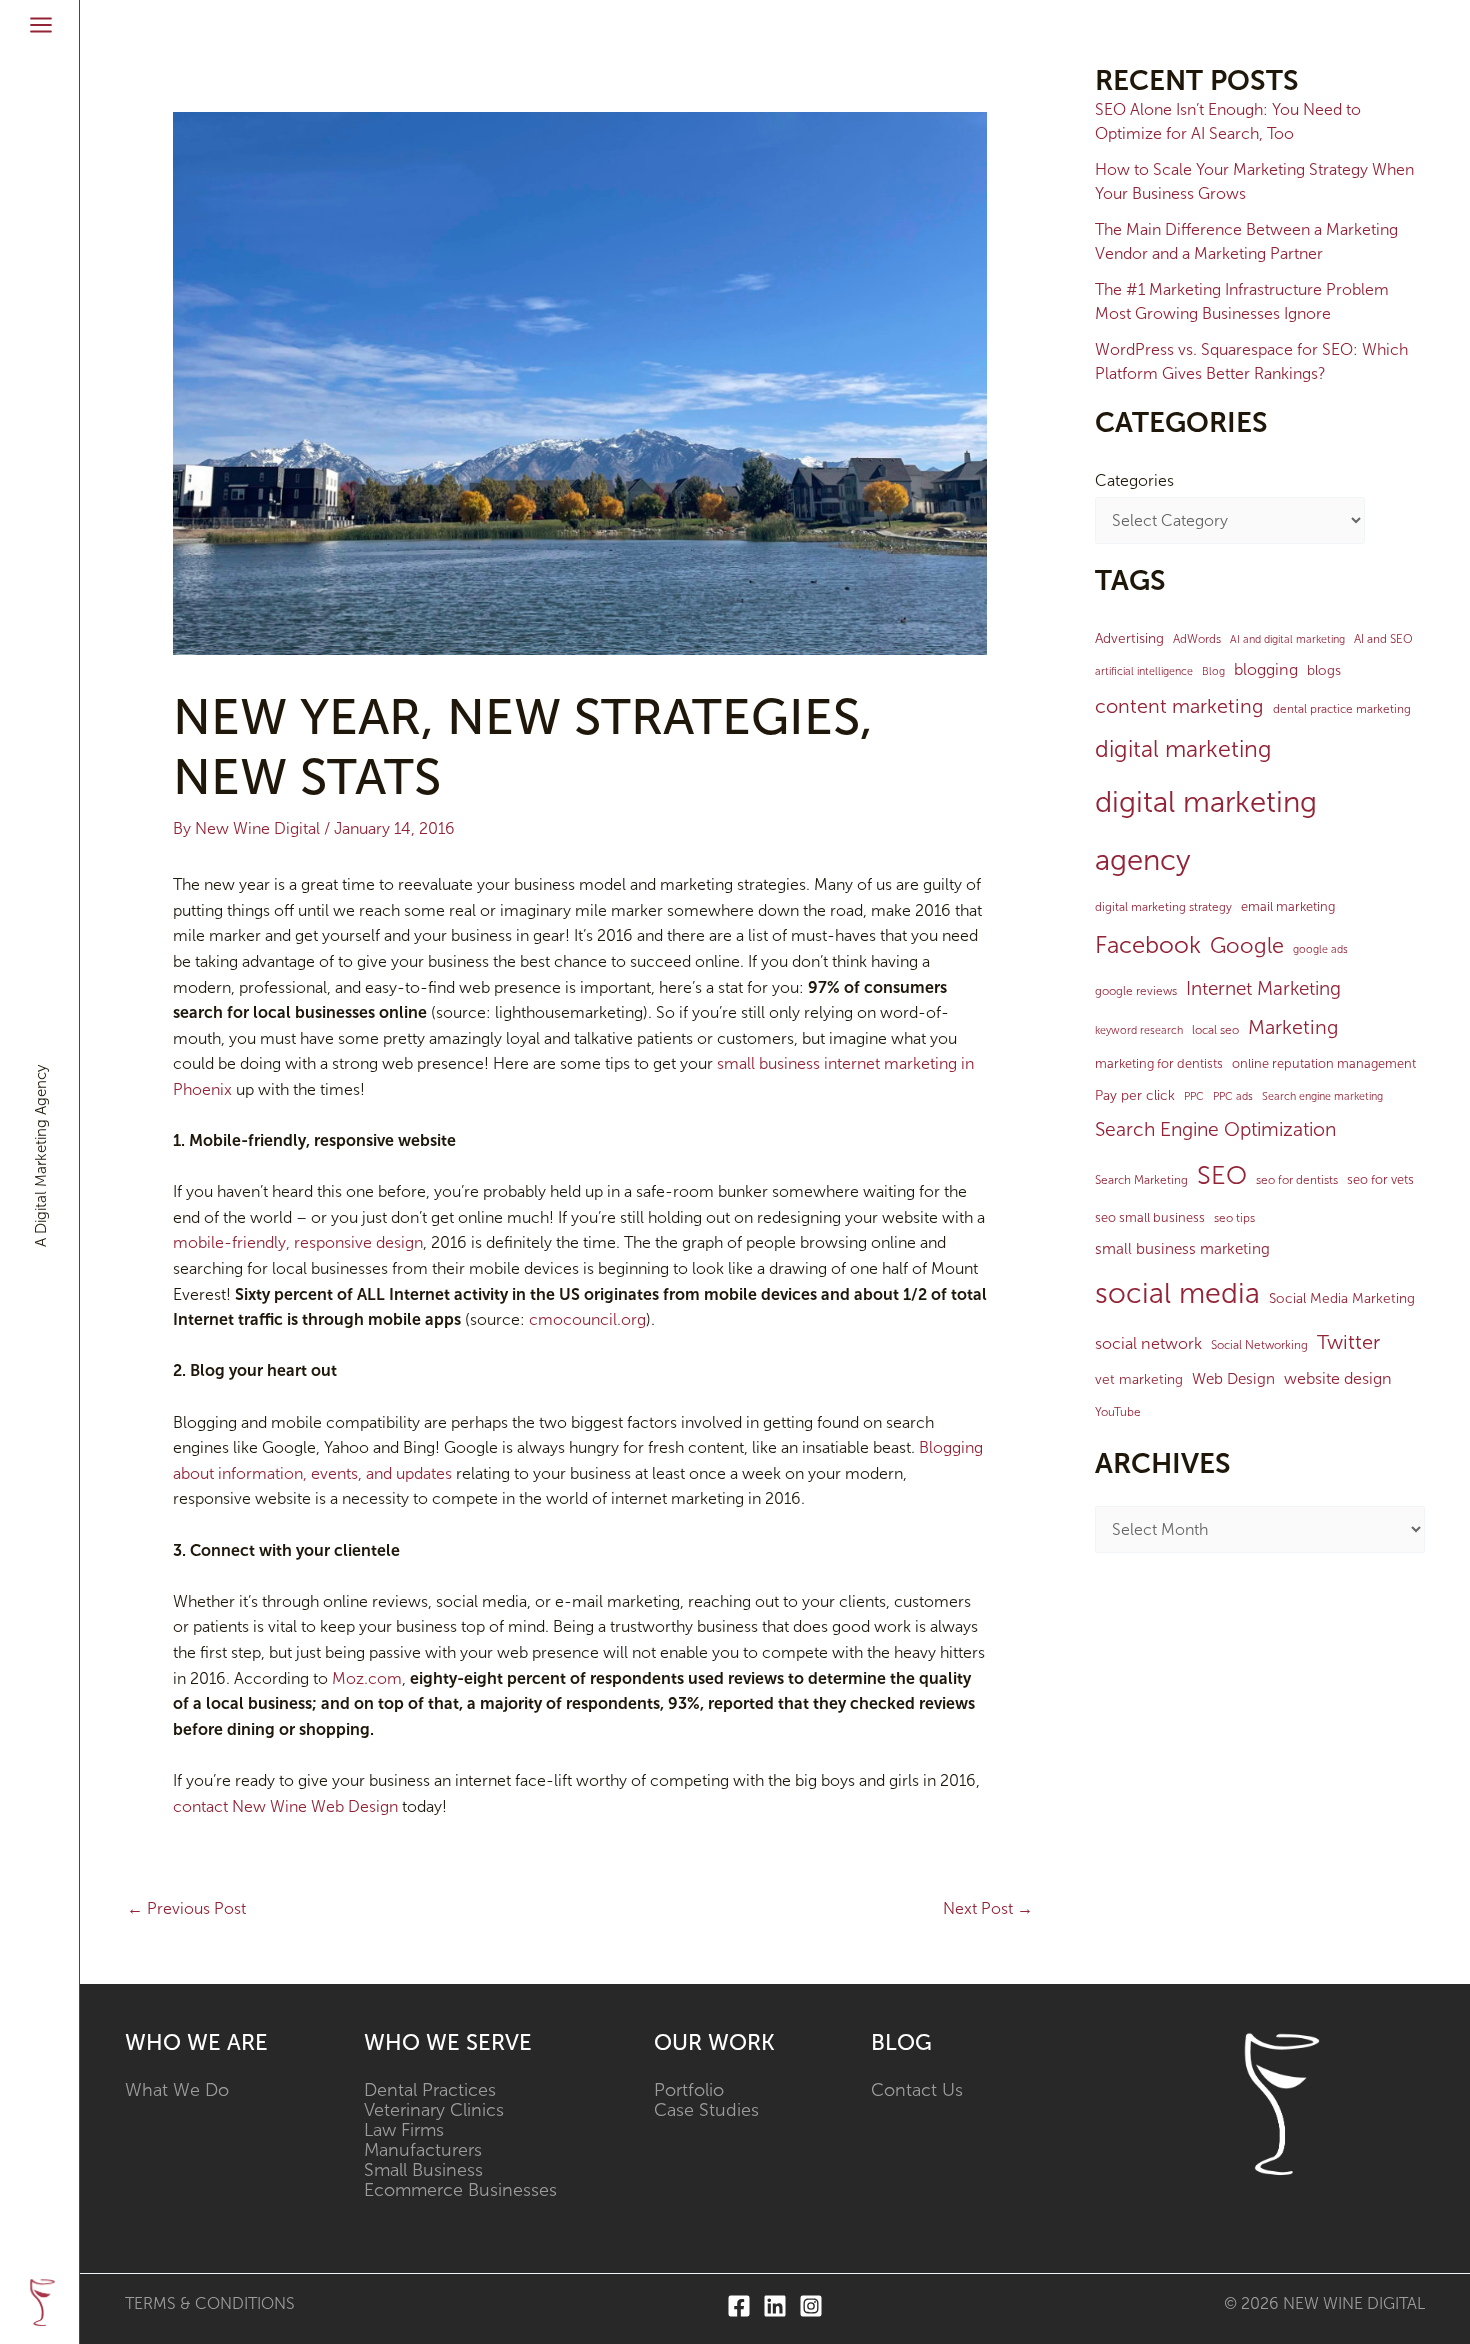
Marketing (1293, 1027)
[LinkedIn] (775, 2306)
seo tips (1234, 1218)
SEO (1222, 1175)
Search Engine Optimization (1215, 1129)
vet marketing (1139, 1379)
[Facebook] (739, 2306)
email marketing (1288, 906)
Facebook (1148, 945)
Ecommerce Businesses (460, 2190)
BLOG (901, 2042)
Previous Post (186, 1909)
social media (1177, 1293)
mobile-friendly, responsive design (298, 1242)
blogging (1266, 669)
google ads (1320, 949)
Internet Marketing (1263, 988)
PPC (1194, 1096)
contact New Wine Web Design (285, 1806)
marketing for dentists (1159, 1063)
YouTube (1118, 1412)
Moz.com (367, 1678)
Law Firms (404, 2130)
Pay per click (1135, 1095)
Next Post (988, 1909)
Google (1247, 946)
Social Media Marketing (1342, 1298)
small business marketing (1182, 1249)
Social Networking (1259, 1345)
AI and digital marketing (1287, 639)
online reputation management (1324, 1063)
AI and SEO (1383, 639)
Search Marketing (1141, 1180)
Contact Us (917, 2090)
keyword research (1139, 1030)
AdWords (1197, 639)
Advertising (1129, 638)
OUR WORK (714, 2042)
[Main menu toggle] (41, 25)
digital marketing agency (1206, 831)
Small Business (423, 2170)
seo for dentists (1297, 1180)
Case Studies (706, 2110)
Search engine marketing (1322, 1096)
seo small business (1150, 1217)
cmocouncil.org (587, 1319)
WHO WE (176, 2042)
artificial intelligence (1144, 671)
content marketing (1179, 706)
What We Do (177, 2090)
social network (1148, 1343)
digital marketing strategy (1163, 907)
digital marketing (1183, 749)
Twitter (1348, 1342)
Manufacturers (423, 2150)
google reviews (1136, 991)
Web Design (1233, 1379)
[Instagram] (811, 2306)
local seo (1215, 1030)
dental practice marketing (1342, 709)
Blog (1213, 671)
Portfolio (689, 2090)
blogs (1324, 670)
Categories (1134, 480)
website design (1338, 1378)
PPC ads (1233, 1096)
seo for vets (1380, 1179)
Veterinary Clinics (434, 2110)
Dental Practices (430, 2090)
